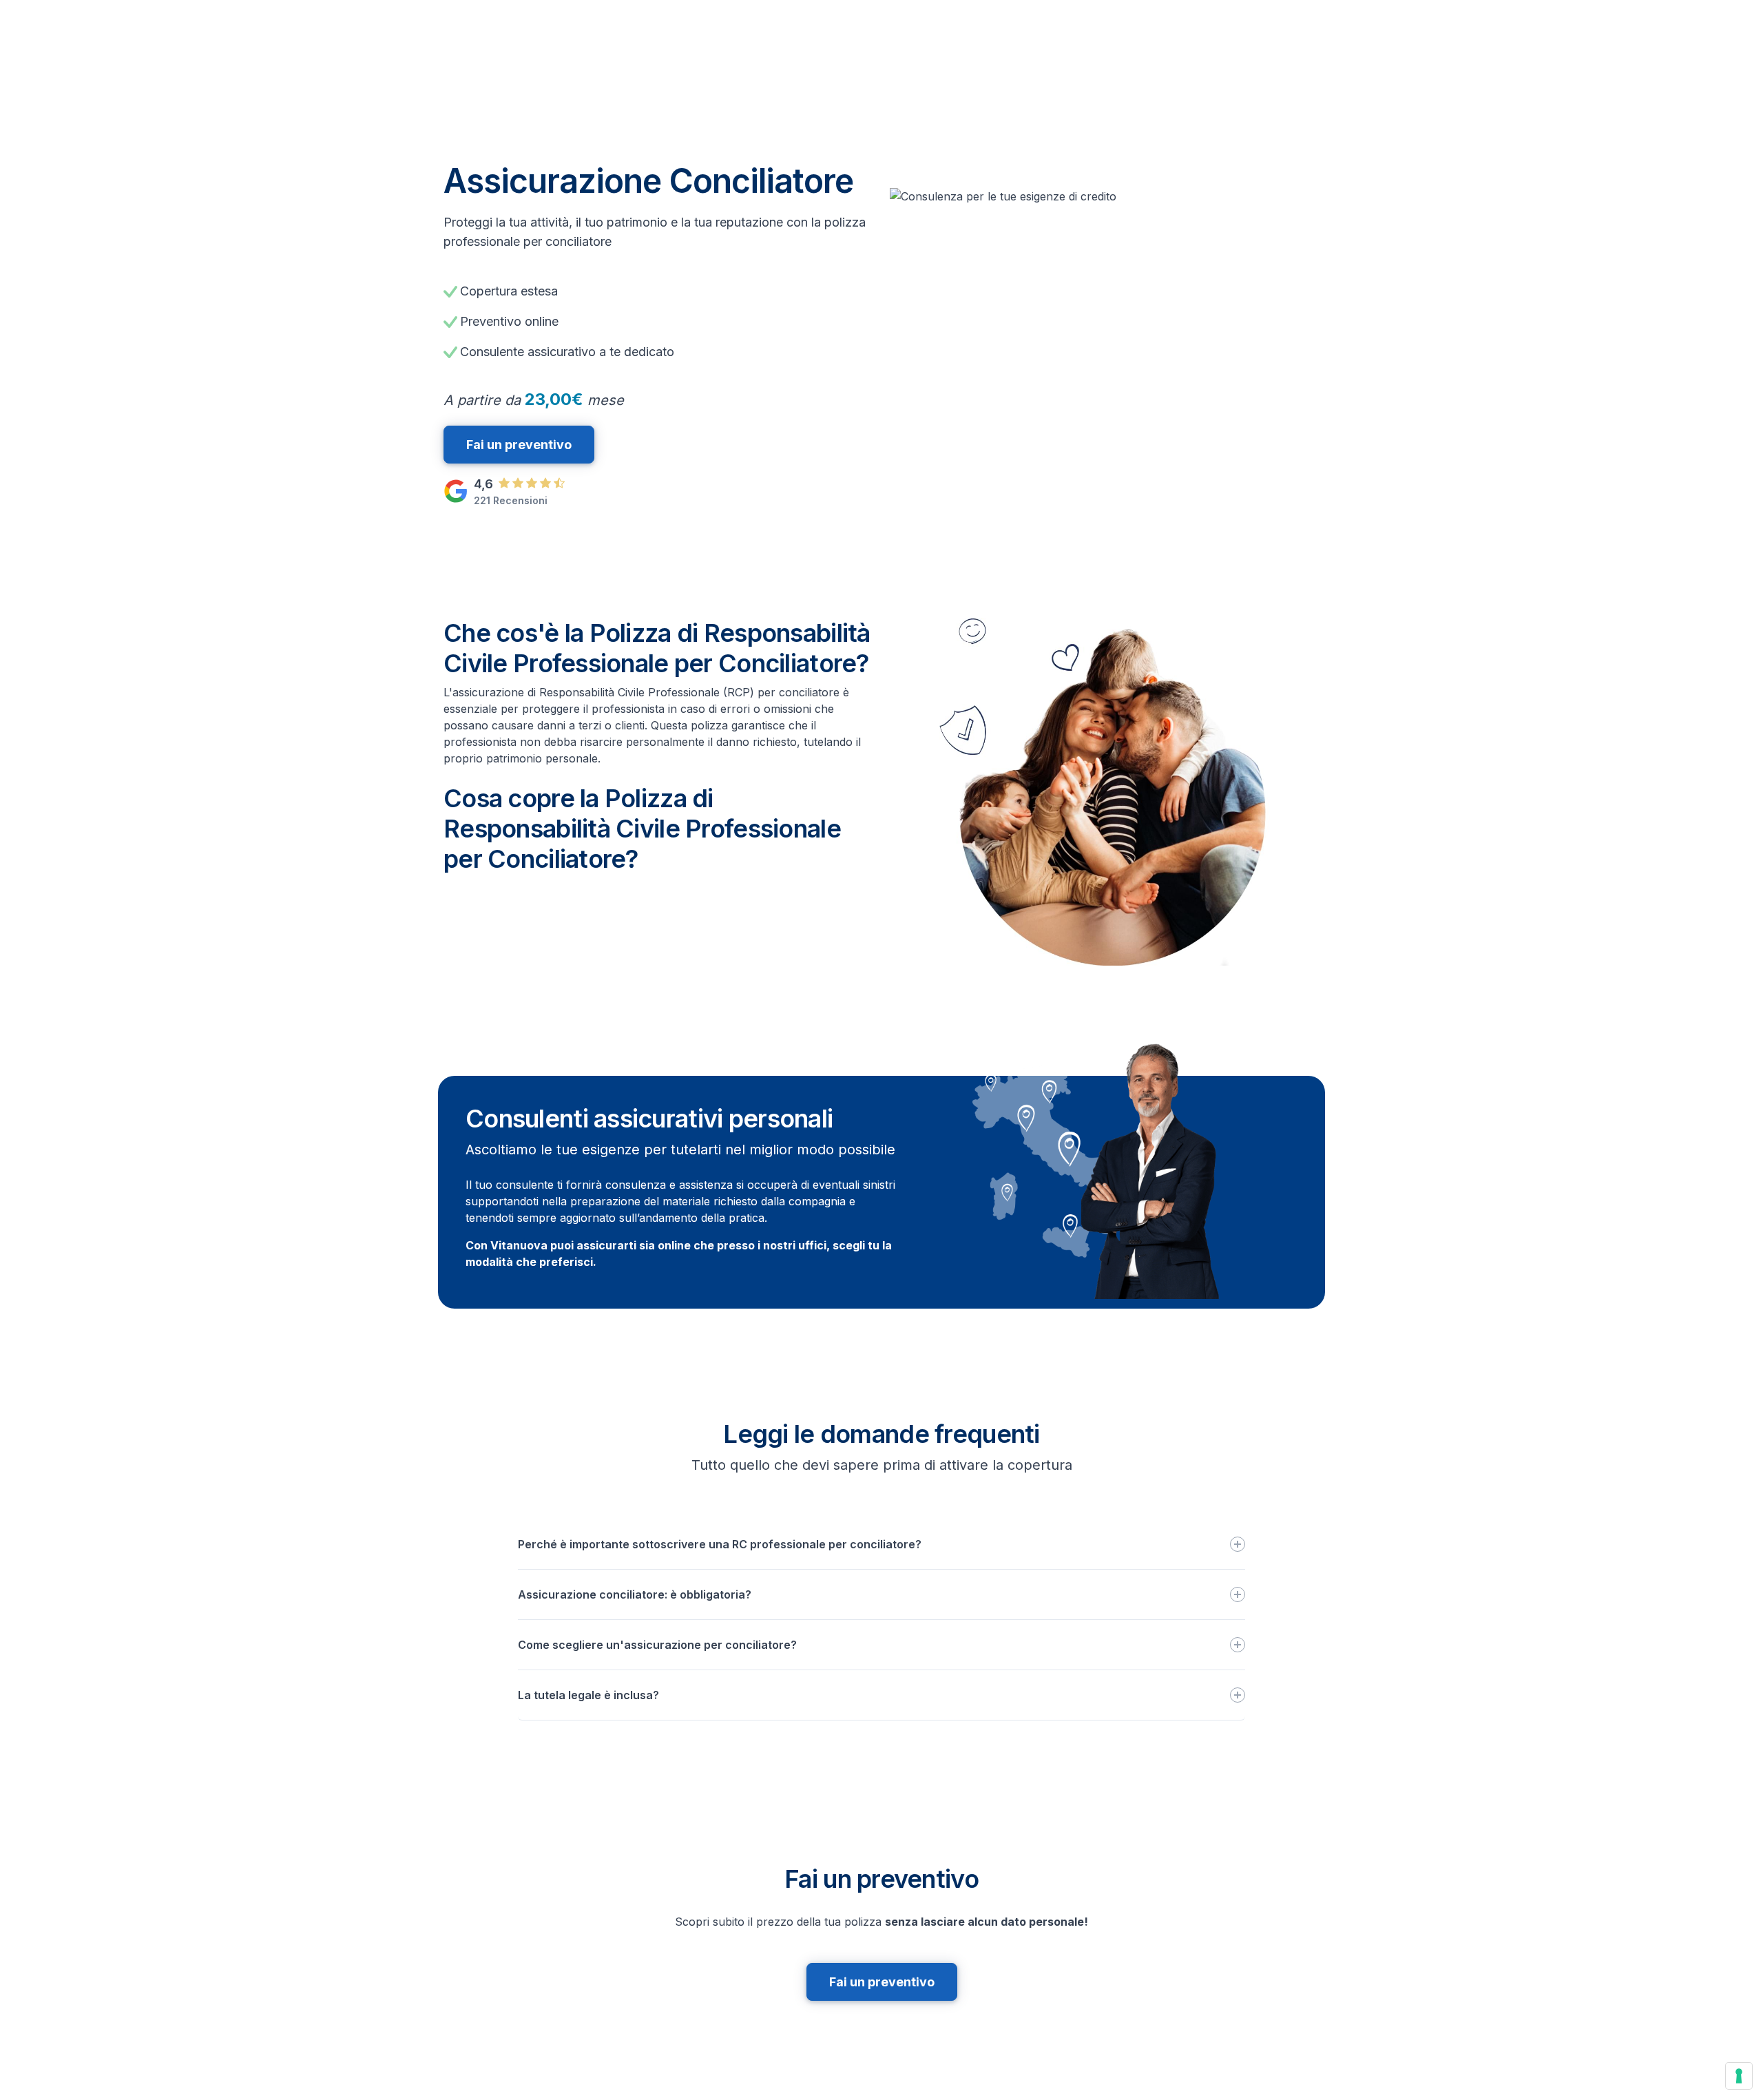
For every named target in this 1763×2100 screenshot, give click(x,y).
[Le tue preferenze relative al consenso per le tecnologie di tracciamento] (1739, 2076)
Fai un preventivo (519, 445)
